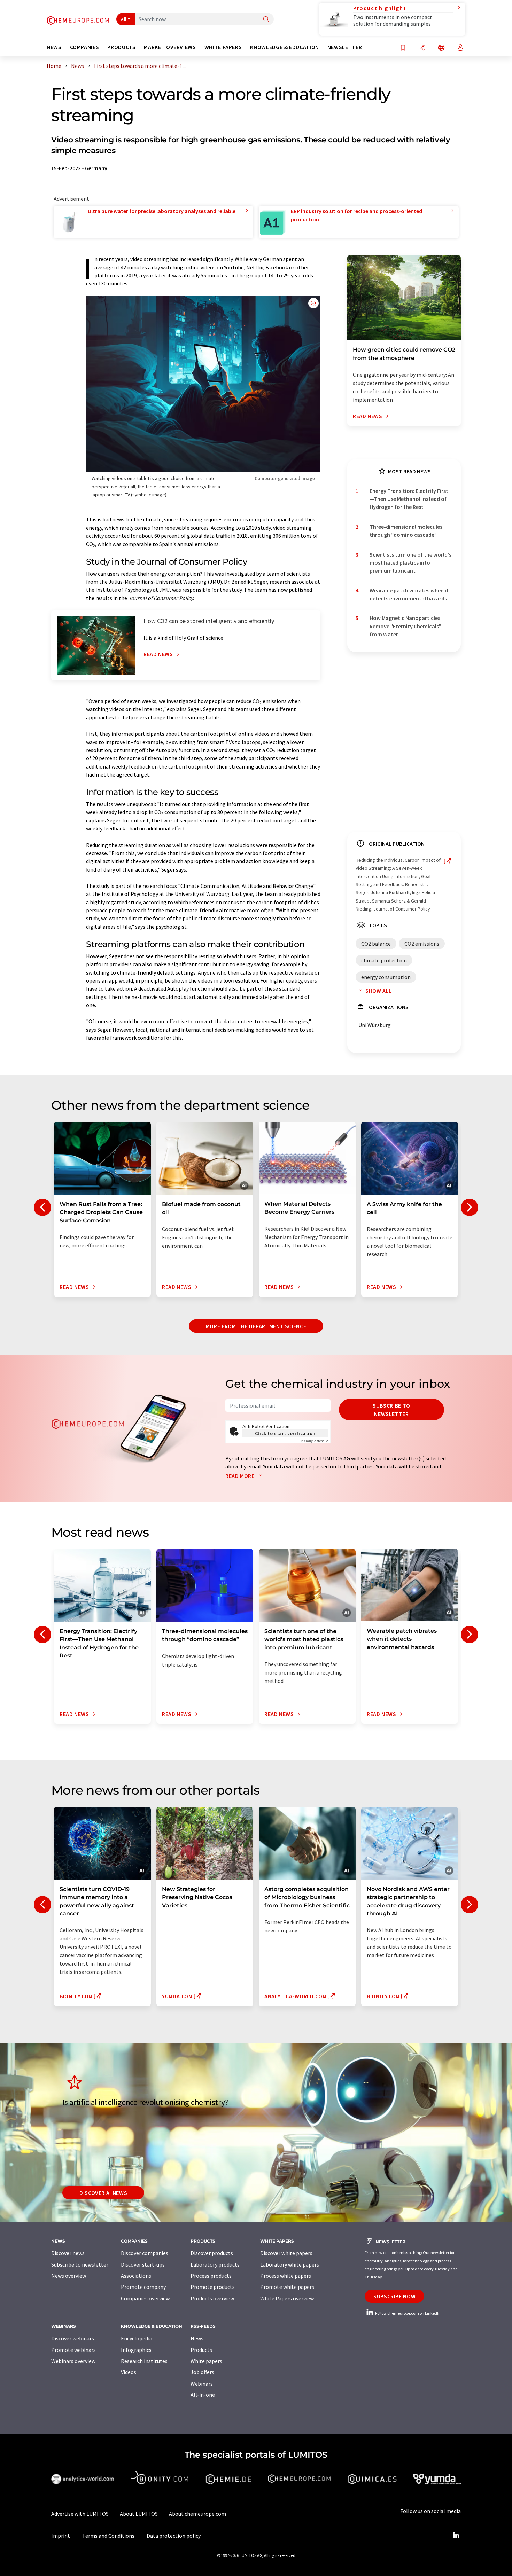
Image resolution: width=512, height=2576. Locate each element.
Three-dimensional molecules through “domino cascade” (406, 531)
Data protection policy (174, 2536)
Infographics (136, 2350)
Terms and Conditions (108, 2536)
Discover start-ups (143, 2264)
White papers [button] (223, 47)
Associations (136, 2276)
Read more (241, 1476)
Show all (379, 991)
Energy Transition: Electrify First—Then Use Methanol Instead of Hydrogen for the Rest (409, 499)
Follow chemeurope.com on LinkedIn (408, 2313)
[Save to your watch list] (403, 48)
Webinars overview (73, 2361)
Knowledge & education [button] (284, 47)
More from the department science (256, 1326)
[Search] (266, 20)
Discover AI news (103, 2193)
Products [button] (121, 47)
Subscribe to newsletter (391, 1410)
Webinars (202, 2384)
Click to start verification (285, 1433)
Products (201, 2350)
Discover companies (145, 2253)
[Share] (422, 48)
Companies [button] (85, 47)
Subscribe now (394, 2296)
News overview (69, 2276)
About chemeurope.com (197, 2514)
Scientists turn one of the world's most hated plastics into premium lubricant (410, 563)
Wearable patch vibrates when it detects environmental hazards (409, 594)
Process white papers (286, 2276)
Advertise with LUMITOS (80, 2514)
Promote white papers (287, 2287)
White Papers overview (287, 2298)
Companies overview (145, 2298)
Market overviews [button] (170, 47)
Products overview (212, 2298)
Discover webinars (73, 2338)
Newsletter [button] (345, 47)
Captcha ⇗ (314, 1441)
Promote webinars (73, 2350)
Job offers (202, 2372)
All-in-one (203, 2395)
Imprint (61, 2536)
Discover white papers (286, 2253)
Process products (211, 2276)
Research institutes (144, 2361)
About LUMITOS (139, 2514)
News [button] (54, 47)
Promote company (143, 2287)
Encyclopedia (137, 2338)
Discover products (212, 2253)
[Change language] (441, 48)
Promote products (213, 2287)
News (197, 2338)
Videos (129, 2372)
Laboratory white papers (290, 2264)
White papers (206, 2361)
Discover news (68, 2253)
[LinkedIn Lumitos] (456, 2536)
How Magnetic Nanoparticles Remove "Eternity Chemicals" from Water (405, 626)
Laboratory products (215, 2264)
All (124, 19)
